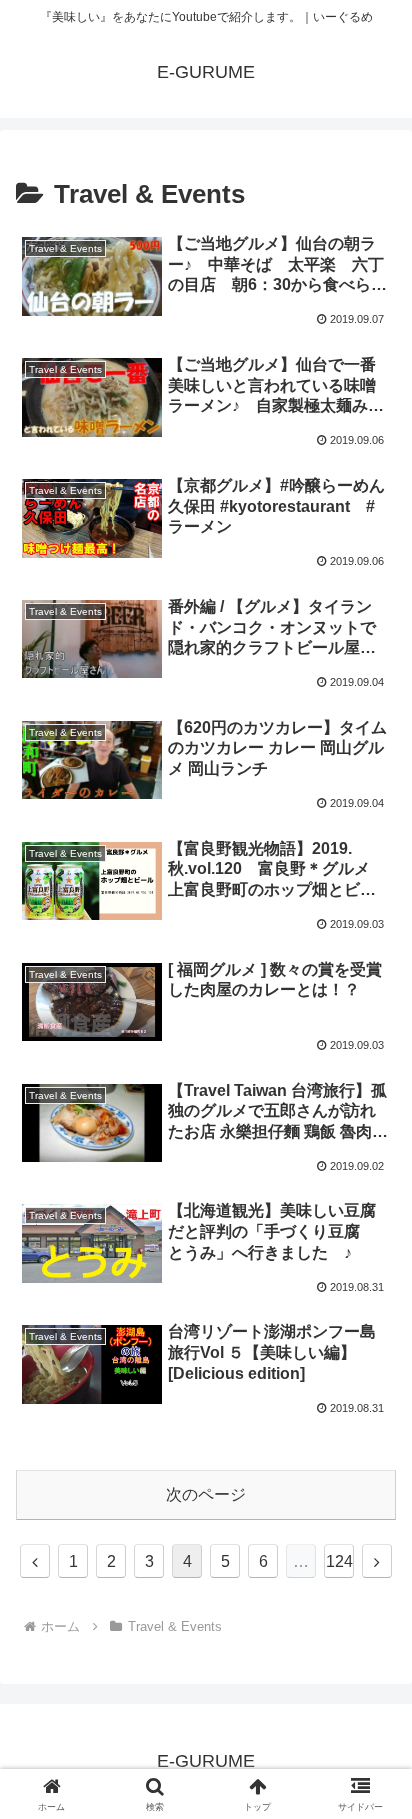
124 (339, 1561)
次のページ (206, 1494)
